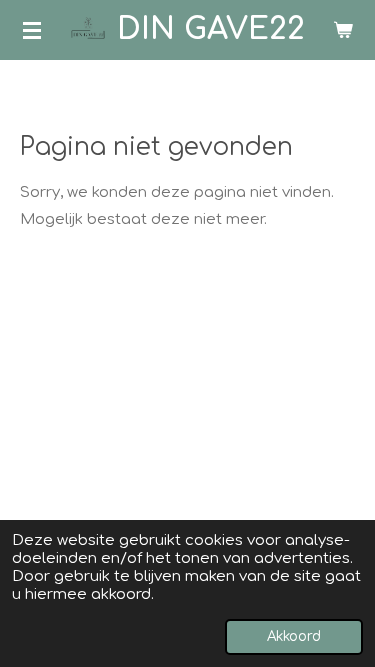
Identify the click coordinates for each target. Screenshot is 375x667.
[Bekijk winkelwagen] (343, 30)
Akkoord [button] (294, 636)
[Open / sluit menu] (32, 30)
